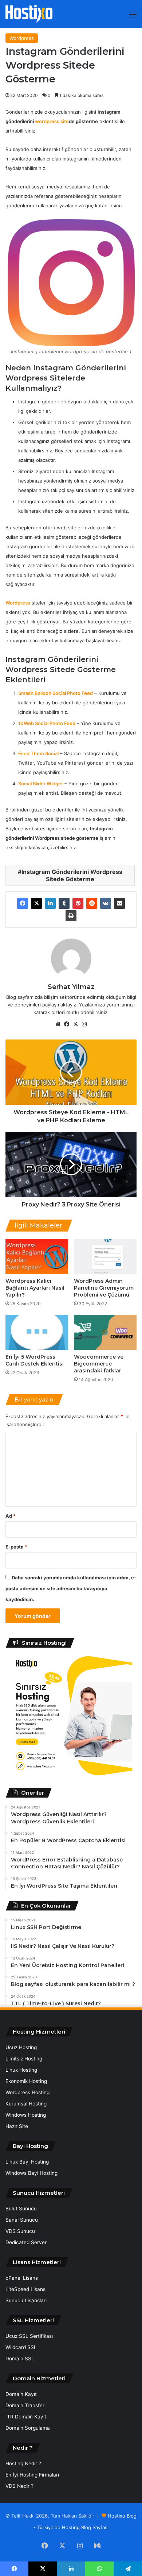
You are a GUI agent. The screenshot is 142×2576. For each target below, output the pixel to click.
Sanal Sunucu (22, 2220)
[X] (36, 903)
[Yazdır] (71, 916)
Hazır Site (17, 2126)
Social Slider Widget (41, 784)
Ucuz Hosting (21, 2047)
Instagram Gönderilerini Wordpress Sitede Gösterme (72, 875)
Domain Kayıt (21, 2394)
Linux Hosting (21, 2070)
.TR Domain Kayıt (26, 2417)
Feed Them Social (38, 753)
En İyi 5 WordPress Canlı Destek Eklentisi (35, 1360)
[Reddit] (92, 903)
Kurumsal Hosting (26, 2104)
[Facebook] (23, 903)
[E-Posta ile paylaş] (119, 903)
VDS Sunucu (20, 2231)
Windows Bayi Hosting (31, 2173)
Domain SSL (20, 2359)
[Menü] (133, 17)
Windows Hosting (26, 2115)
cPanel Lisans (22, 2278)
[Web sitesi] (58, 1024)
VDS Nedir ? (19, 2486)
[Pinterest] (78, 903)
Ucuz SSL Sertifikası (29, 2336)
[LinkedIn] (50, 903)
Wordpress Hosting (27, 2092)
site (65, 121)
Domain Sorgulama (28, 2428)
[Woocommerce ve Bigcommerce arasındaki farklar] (105, 1332)
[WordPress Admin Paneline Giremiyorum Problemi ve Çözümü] (105, 1256)
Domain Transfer (25, 2405)
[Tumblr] (64, 903)
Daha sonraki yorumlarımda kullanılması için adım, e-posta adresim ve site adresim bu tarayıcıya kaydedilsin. (71, 1588)
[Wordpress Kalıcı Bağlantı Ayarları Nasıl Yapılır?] (37, 1256)
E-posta (16, 1547)
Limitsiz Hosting (24, 2059)
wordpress (47, 121)
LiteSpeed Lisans (25, 2289)
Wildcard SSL (21, 2347)
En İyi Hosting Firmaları (32, 2475)
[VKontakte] (106, 903)
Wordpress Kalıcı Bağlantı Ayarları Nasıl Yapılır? (35, 1288)
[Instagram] (84, 1024)
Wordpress (22, 38)
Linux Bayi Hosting (27, 2162)
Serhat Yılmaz (71, 987)
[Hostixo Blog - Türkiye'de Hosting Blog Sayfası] (29, 14)
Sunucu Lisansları (26, 2300)
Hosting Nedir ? (23, 2463)
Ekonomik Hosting (26, 2081)
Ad (11, 1516)
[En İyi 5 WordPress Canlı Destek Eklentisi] (37, 1332)
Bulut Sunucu (21, 2209)
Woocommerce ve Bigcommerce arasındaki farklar (99, 1364)
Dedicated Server (26, 2242)
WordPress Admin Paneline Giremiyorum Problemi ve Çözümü (104, 1288)
